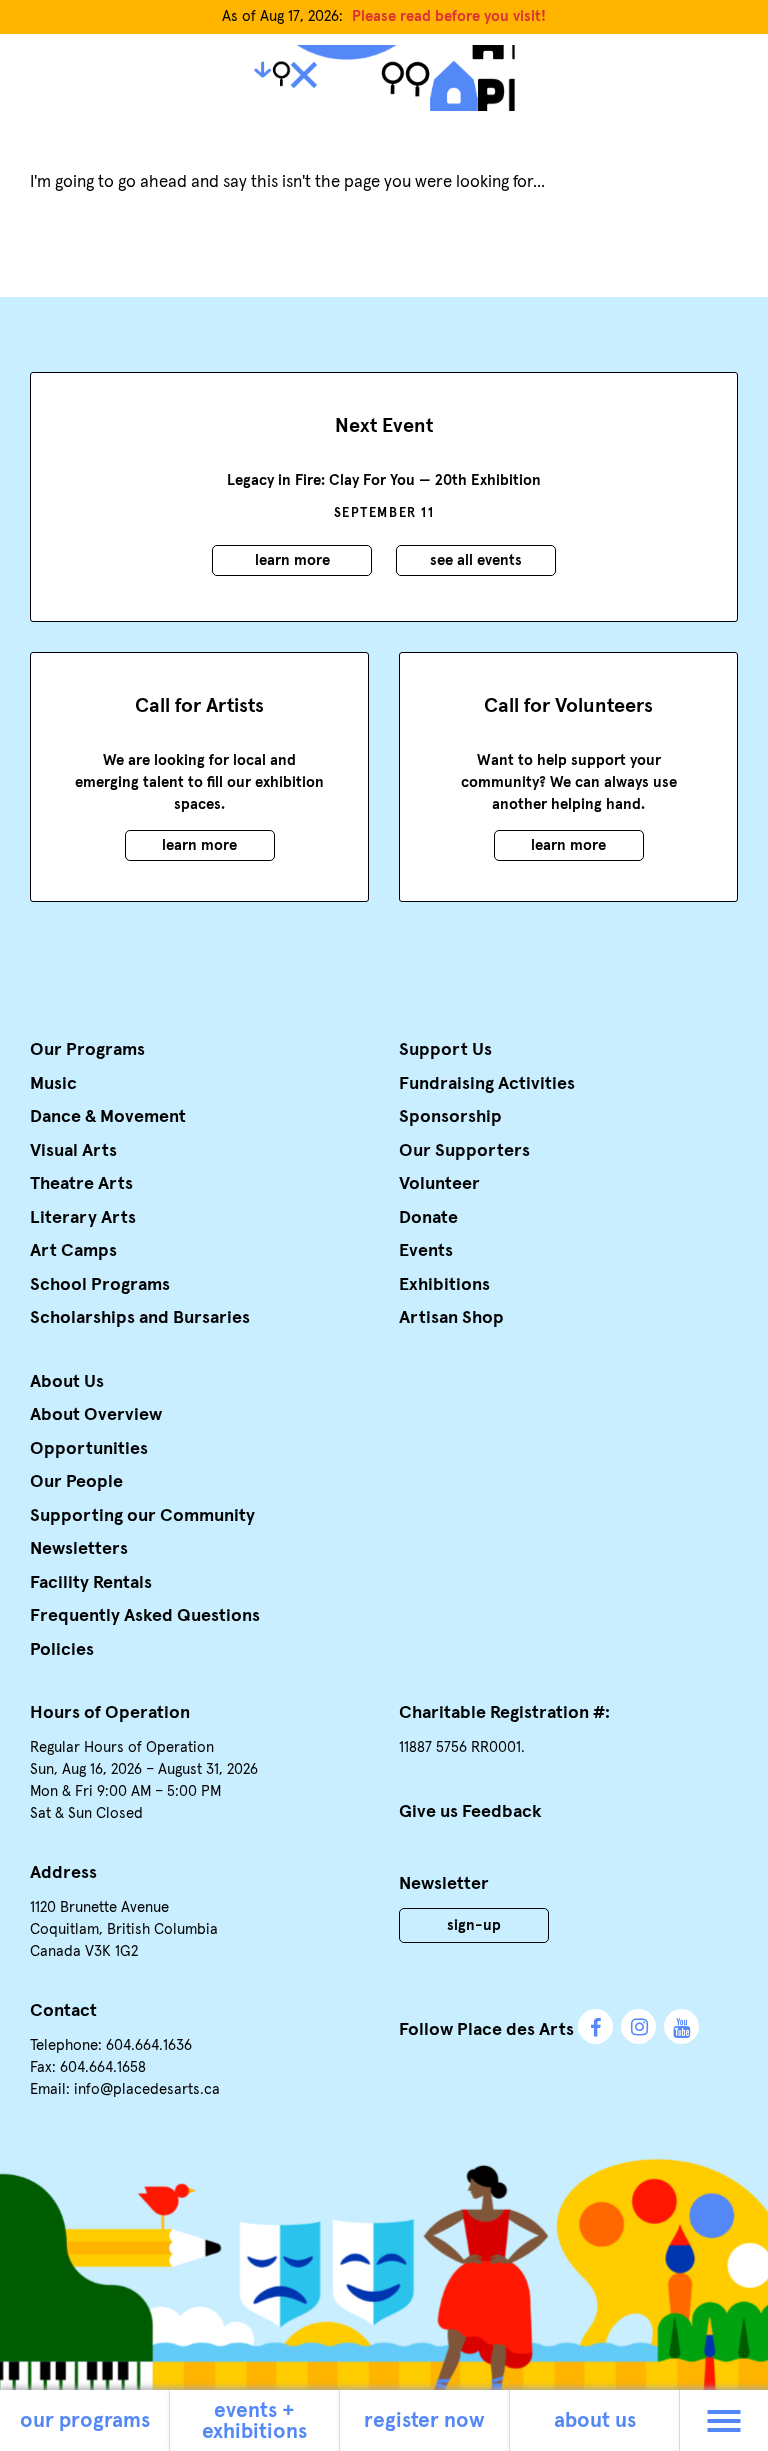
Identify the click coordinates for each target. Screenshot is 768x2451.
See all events (476, 560)
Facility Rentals (91, 1583)
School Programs (100, 1285)
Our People (76, 1482)
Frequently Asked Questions (145, 1616)
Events (426, 1251)
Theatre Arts (81, 1184)
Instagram (638, 2026)
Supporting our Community (142, 1516)
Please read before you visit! (449, 16)
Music (53, 1084)
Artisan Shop (451, 1318)
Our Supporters (464, 1151)
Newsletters (79, 1549)
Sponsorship (450, 1117)
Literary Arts (83, 1218)
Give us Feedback (470, 1812)
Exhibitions (444, 1285)
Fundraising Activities (487, 1084)
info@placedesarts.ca (147, 2089)
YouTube (681, 2026)
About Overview (96, 1415)
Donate (428, 1218)
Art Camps (73, 1251)
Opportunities (89, 1449)
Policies (62, 1650)
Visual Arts (73, 1151)
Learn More (292, 560)
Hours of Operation (110, 1713)
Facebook (595, 2026)
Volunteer (439, 1184)
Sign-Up (474, 1925)
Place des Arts (384, 78)
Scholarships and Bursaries (140, 1318)
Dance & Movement (108, 1117)
